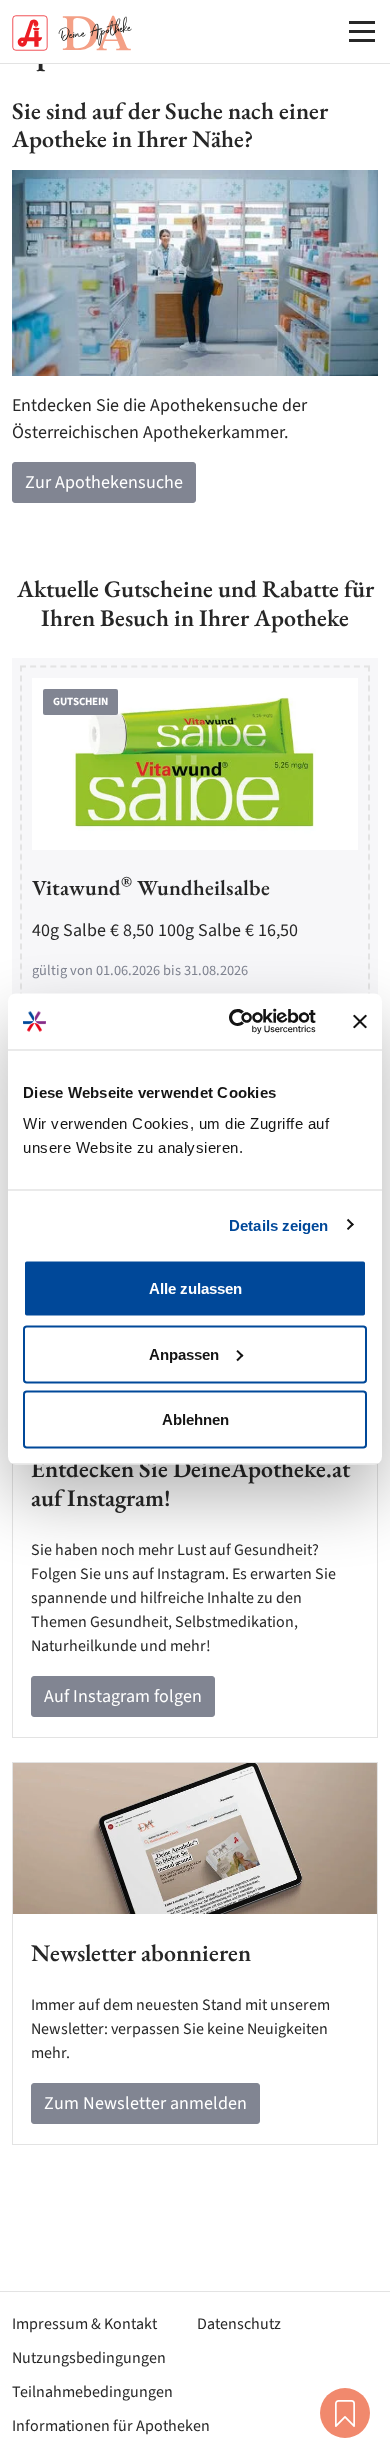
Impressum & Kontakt (84, 2324)
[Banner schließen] (360, 1021)
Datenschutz (239, 2324)
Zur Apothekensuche (104, 482)
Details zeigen (278, 1224)
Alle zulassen (195, 1288)
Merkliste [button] (345, 2413)
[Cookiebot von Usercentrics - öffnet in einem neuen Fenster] (236, 1022)
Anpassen (184, 1353)
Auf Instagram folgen (123, 1696)
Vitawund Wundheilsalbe (151, 887)
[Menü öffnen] (362, 31)
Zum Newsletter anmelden (145, 2103)
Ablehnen (195, 1419)
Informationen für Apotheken (111, 2426)
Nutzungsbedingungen (89, 2358)
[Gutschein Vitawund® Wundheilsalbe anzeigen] (195, 764)
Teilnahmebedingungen (92, 2392)
